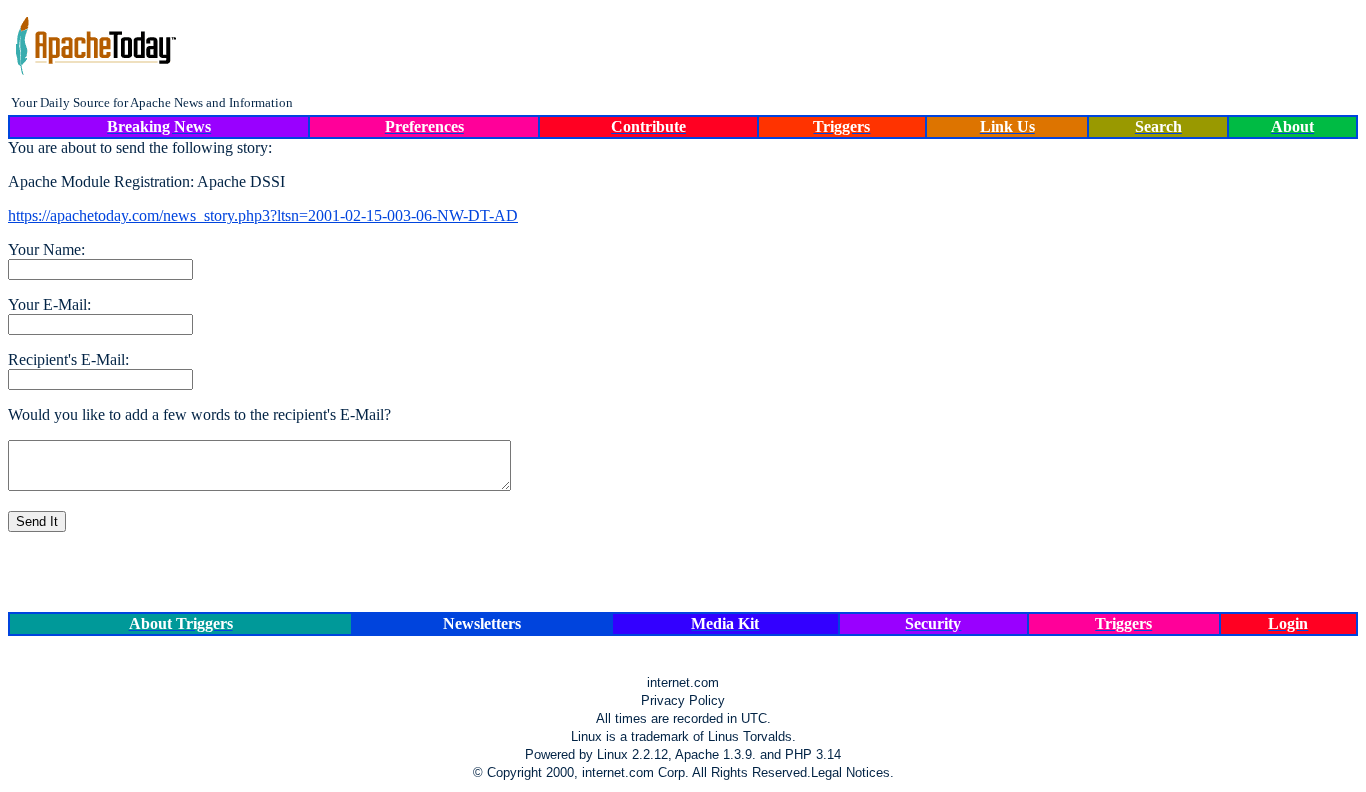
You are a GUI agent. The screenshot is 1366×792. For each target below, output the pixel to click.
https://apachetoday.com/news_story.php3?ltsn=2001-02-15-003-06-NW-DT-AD (263, 215)
